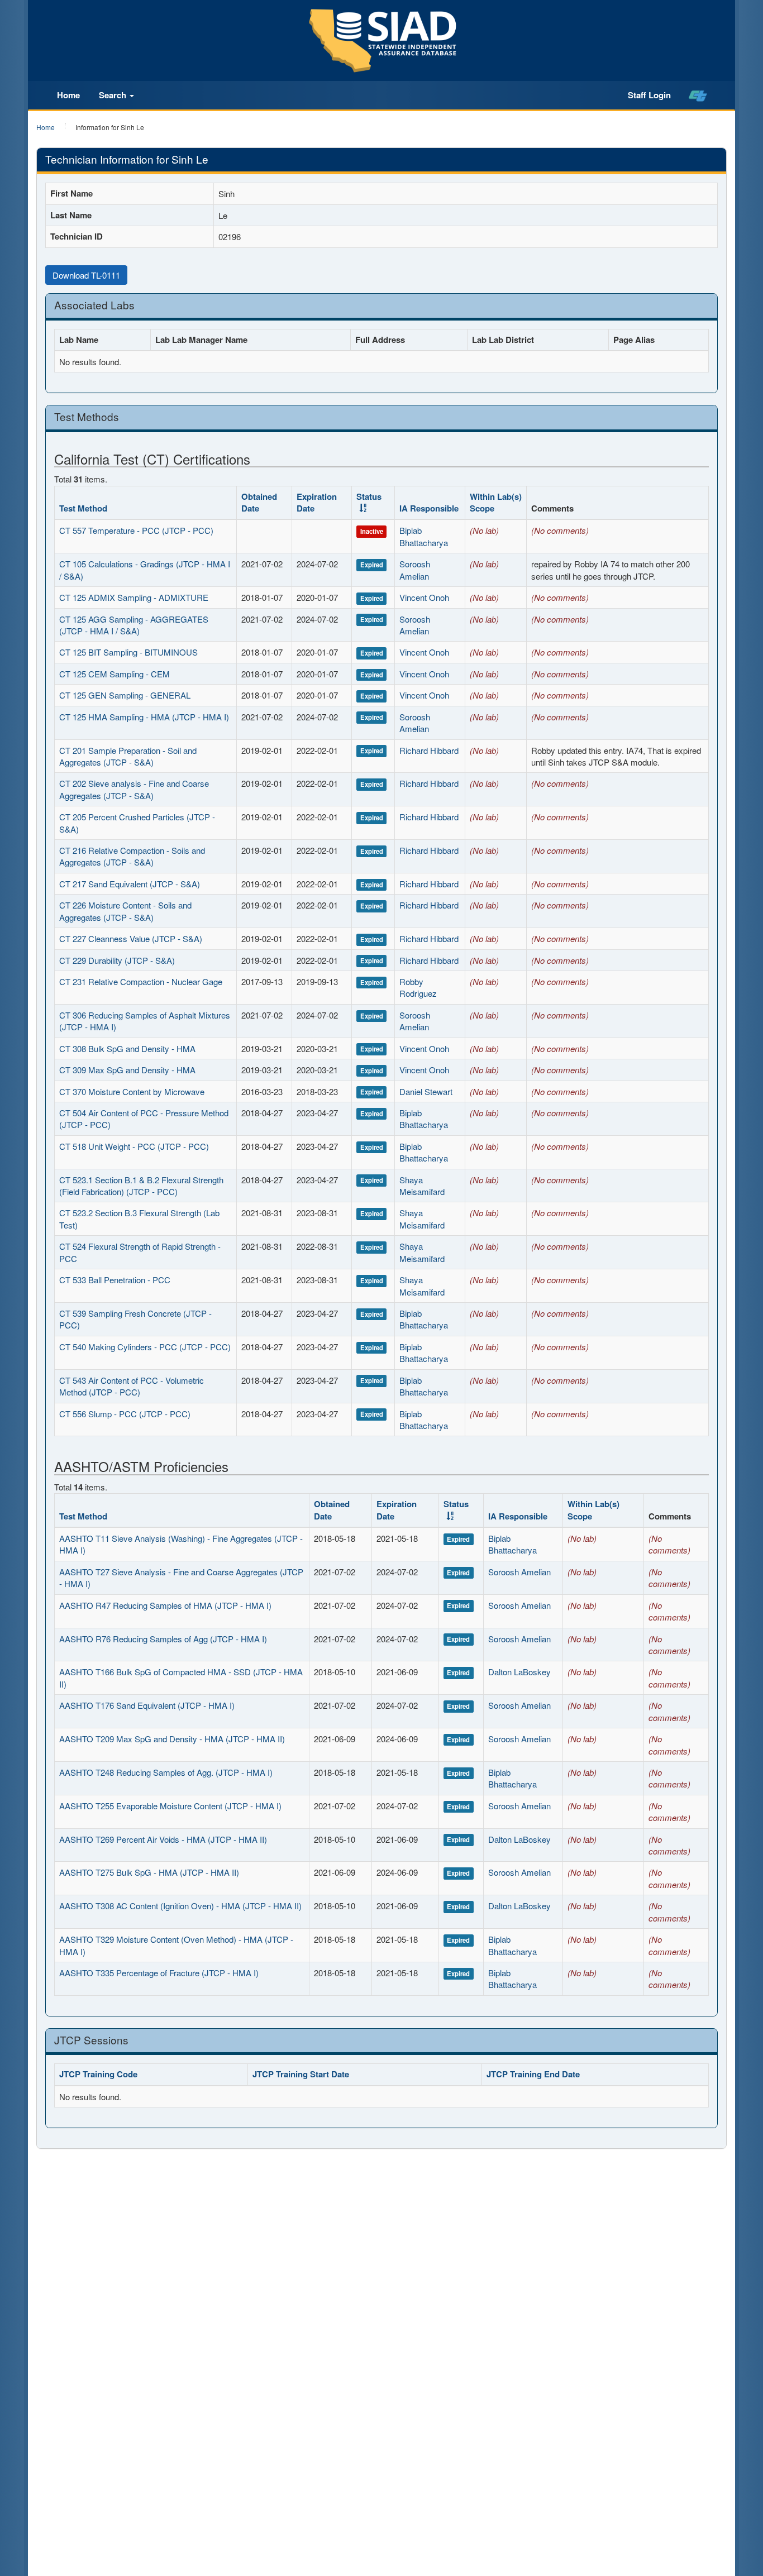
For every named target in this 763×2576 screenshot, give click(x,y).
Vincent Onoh (424, 597)
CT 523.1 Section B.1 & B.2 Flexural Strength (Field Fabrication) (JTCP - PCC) (141, 1186)
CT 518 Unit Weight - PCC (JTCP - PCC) (134, 1146)
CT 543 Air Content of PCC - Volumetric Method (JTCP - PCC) (132, 1386)
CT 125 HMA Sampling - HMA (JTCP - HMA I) (144, 717)
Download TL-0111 (86, 275)
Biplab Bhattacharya (424, 536)
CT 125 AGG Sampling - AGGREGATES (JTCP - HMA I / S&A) (134, 625)
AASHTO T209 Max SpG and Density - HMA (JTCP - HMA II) (172, 1739)
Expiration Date (317, 502)
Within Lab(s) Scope (496, 502)
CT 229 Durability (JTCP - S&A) (117, 960)
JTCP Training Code (98, 2074)
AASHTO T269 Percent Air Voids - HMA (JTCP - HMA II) (163, 1839)
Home (68, 95)
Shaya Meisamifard (422, 1186)
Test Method (83, 508)
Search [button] (114, 95)
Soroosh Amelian (415, 570)
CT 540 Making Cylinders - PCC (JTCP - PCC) (145, 1347)
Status (369, 496)
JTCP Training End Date (533, 2074)
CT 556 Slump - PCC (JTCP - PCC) (125, 1414)
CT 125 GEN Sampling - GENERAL (125, 695)
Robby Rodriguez (418, 987)
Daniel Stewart (426, 1091)
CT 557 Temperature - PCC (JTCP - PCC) (136, 530)
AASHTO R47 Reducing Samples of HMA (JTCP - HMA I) (165, 1605)
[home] (698, 95)
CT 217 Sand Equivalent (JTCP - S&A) (130, 884)
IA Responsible (429, 508)
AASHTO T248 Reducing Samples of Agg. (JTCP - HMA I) (166, 1772)
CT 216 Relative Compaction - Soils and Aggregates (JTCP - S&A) (132, 856)
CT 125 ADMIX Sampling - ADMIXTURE (134, 597)
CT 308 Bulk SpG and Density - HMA (127, 1048)
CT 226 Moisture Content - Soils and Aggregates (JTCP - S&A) (125, 911)
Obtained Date (259, 502)
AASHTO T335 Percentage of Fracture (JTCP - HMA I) (159, 1973)
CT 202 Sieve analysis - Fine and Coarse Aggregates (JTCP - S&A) (134, 789)
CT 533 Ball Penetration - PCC (115, 1280)
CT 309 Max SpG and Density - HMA (127, 1070)
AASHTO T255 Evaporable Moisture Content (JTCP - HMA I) (170, 1806)
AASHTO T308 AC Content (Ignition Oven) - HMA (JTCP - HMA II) (180, 1906)
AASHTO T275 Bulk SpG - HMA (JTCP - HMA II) (149, 1872)
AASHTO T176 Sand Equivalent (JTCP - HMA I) (147, 1705)
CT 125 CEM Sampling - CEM (115, 674)
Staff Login (649, 95)
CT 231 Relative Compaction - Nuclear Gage (141, 981)
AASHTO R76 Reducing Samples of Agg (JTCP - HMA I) (163, 1639)
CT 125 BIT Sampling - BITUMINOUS (128, 652)
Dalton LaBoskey (519, 1672)
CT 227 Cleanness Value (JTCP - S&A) (131, 938)
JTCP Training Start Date (301, 2074)
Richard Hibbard (429, 750)
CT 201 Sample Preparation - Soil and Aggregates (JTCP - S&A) (128, 756)
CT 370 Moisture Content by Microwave (132, 1091)
